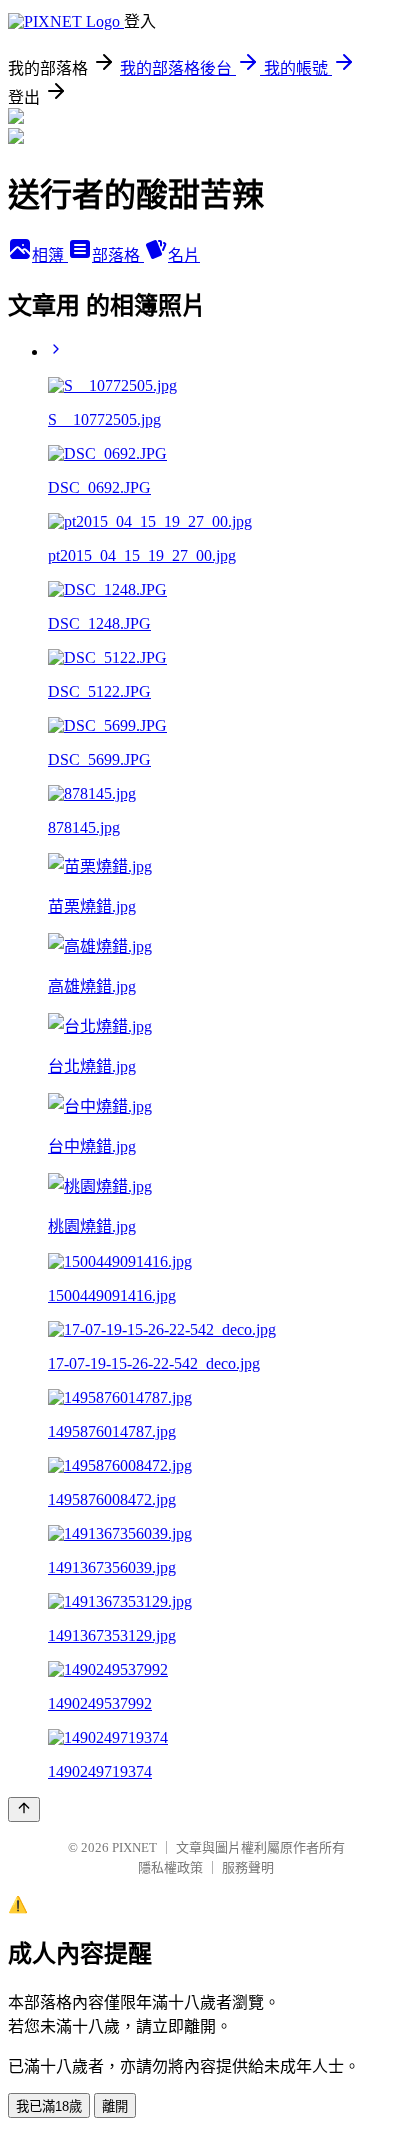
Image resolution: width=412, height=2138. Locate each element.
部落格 (118, 255)
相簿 (50, 255)
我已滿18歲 (49, 2106)
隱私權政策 (170, 1867)
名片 (184, 255)
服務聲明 (248, 1867)
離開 (115, 2106)
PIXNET (134, 1847)
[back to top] (24, 1809)
